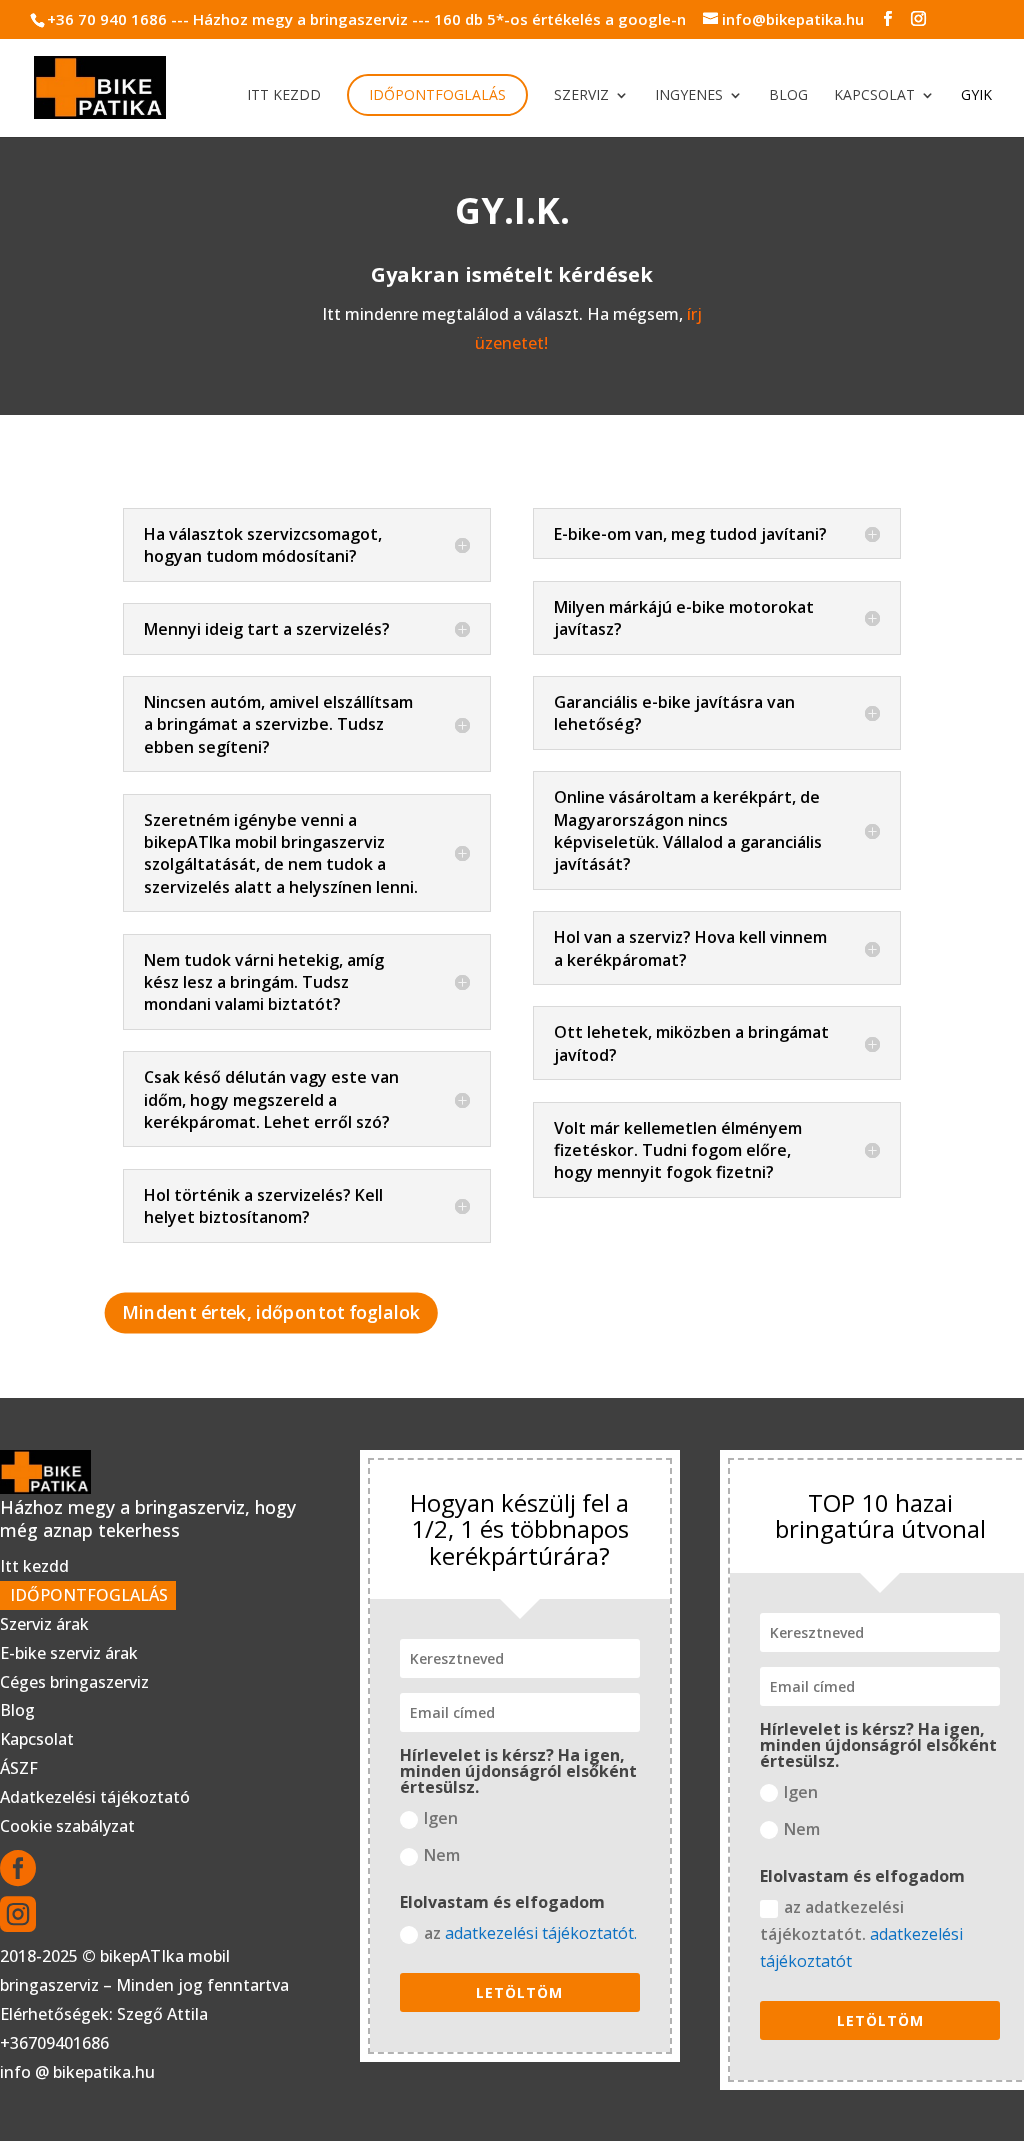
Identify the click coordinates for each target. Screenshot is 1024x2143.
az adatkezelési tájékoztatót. (861, 1934)
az (530, 1933)
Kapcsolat (874, 96)
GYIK (976, 96)
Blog (788, 96)
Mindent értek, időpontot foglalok (272, 1312)
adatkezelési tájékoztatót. (541, 1933)
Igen (441, 1818)
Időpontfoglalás (437, 94)
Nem (442, 1855)
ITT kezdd (284, 96)
